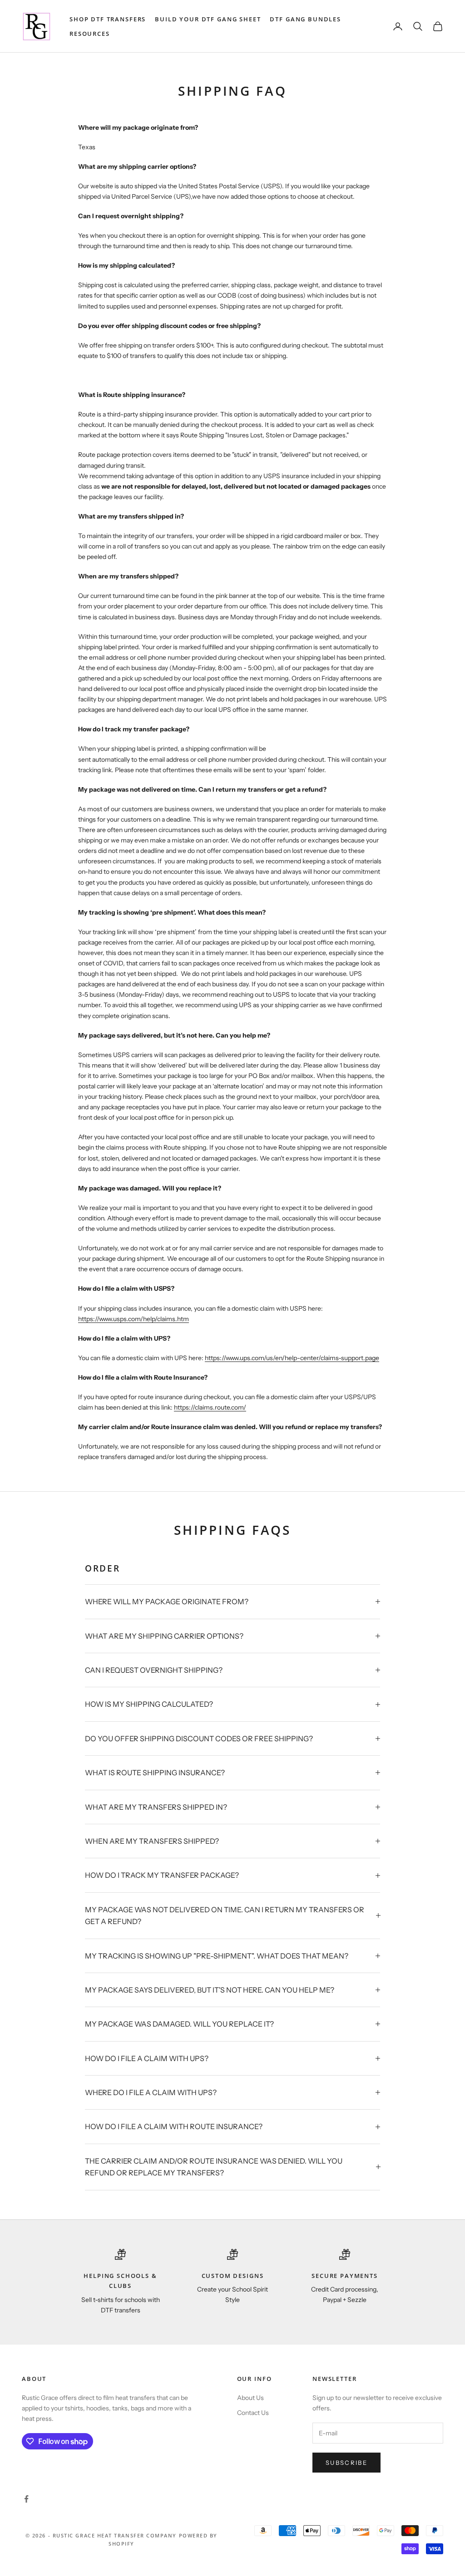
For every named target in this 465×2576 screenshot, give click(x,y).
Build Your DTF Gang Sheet (208, 19)
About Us (250, 2398)
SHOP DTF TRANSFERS (108, 19)
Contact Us (253, 2413)
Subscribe (346, 2463)
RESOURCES (90, 34)
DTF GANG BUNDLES (305, 19)
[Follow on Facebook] (26, 2499)
